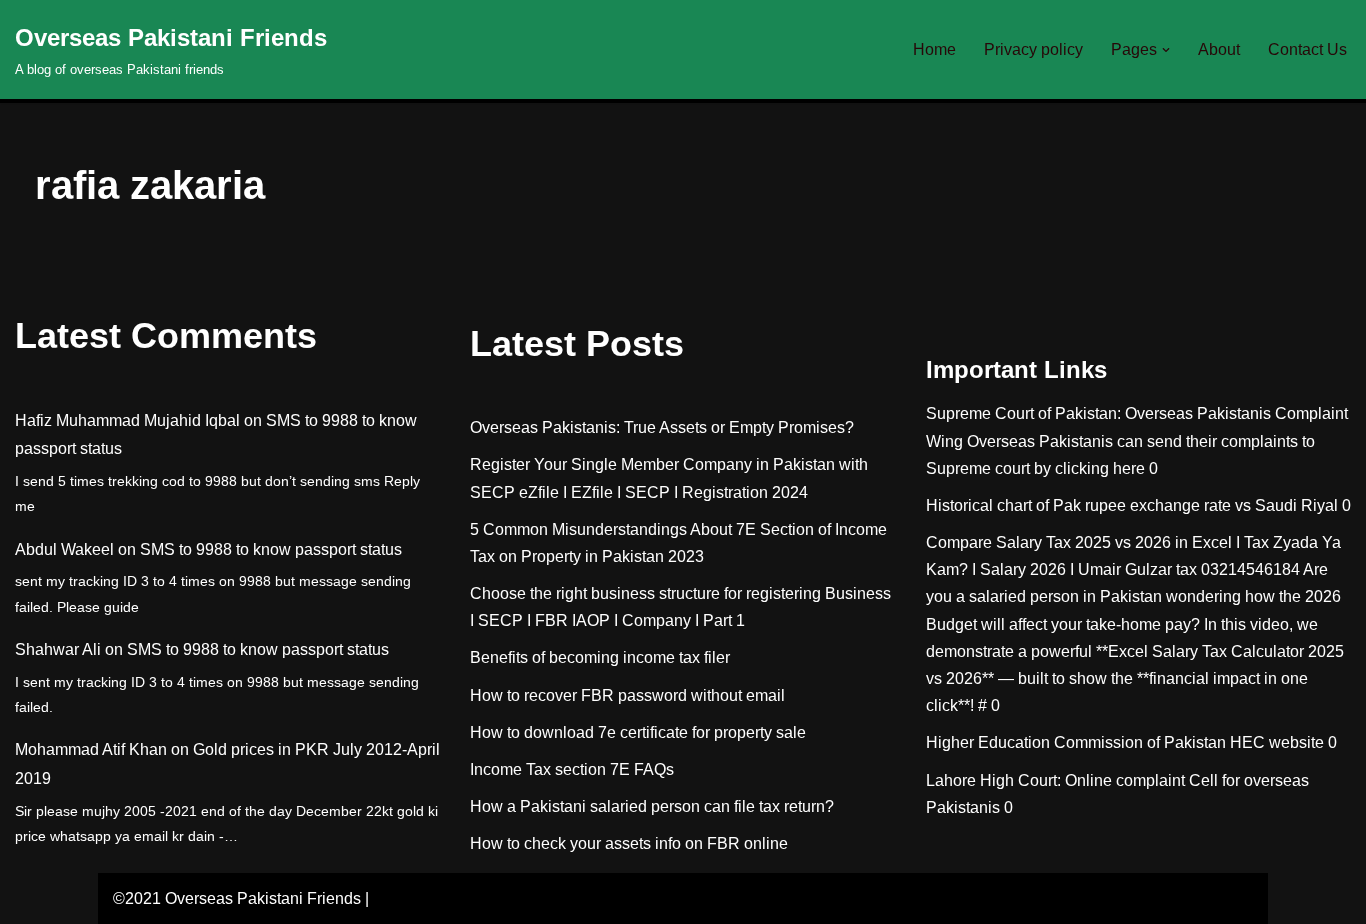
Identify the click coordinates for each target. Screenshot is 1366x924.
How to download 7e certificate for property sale (638, 732)
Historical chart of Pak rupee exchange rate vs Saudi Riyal (1132, 505)
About (1219, 49)
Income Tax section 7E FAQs (572, 769)
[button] (1166, 50)
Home (934, 49)
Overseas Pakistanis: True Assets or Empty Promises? (662, 427)
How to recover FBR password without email (627, 695)
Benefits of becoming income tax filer (600, 657)
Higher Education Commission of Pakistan (1076, 742)
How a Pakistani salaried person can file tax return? (652, 806)
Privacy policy (1033, 49)
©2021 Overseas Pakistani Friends (237, 898)
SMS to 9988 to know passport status (271, 549)
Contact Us (1307, 49)
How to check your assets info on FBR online (629, 843)
